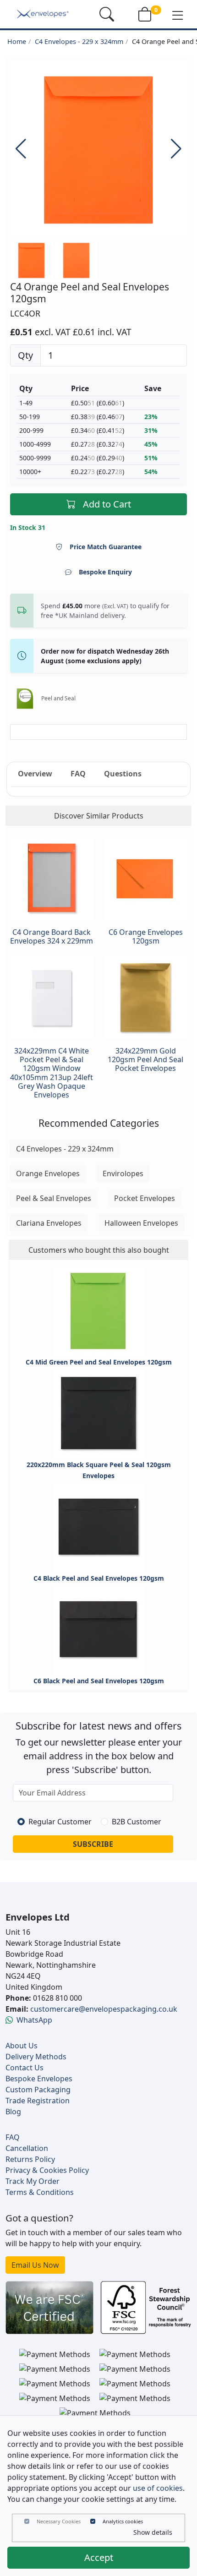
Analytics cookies (123, 2521)
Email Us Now (35, 2265)
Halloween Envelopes (141, 1223)
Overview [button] (35, 774)
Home (17, 41)
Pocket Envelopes (145, 1198)
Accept (99, 2557)
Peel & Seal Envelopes (54, 1198)
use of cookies (158, 2488)
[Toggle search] (107, 14)
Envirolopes (123, 1173)
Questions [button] (123, 774)
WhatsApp (34, 2020)
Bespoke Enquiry (105, 572)
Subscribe (93, 1844)
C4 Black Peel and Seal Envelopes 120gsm (99, 1578)
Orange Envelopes (48, 1173)
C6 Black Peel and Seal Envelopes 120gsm (99, 1681)
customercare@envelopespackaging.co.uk (104, 2009)
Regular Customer (60, 1822)
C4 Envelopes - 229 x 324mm (79, 41)
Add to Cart (107, 504)
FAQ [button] (78, 774)
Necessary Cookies (59, 2521)
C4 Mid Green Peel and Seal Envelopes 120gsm (99, 1362)
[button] (178, 15)
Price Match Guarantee (106, 547)
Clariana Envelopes (49, 1223)
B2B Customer (137, 1822)
